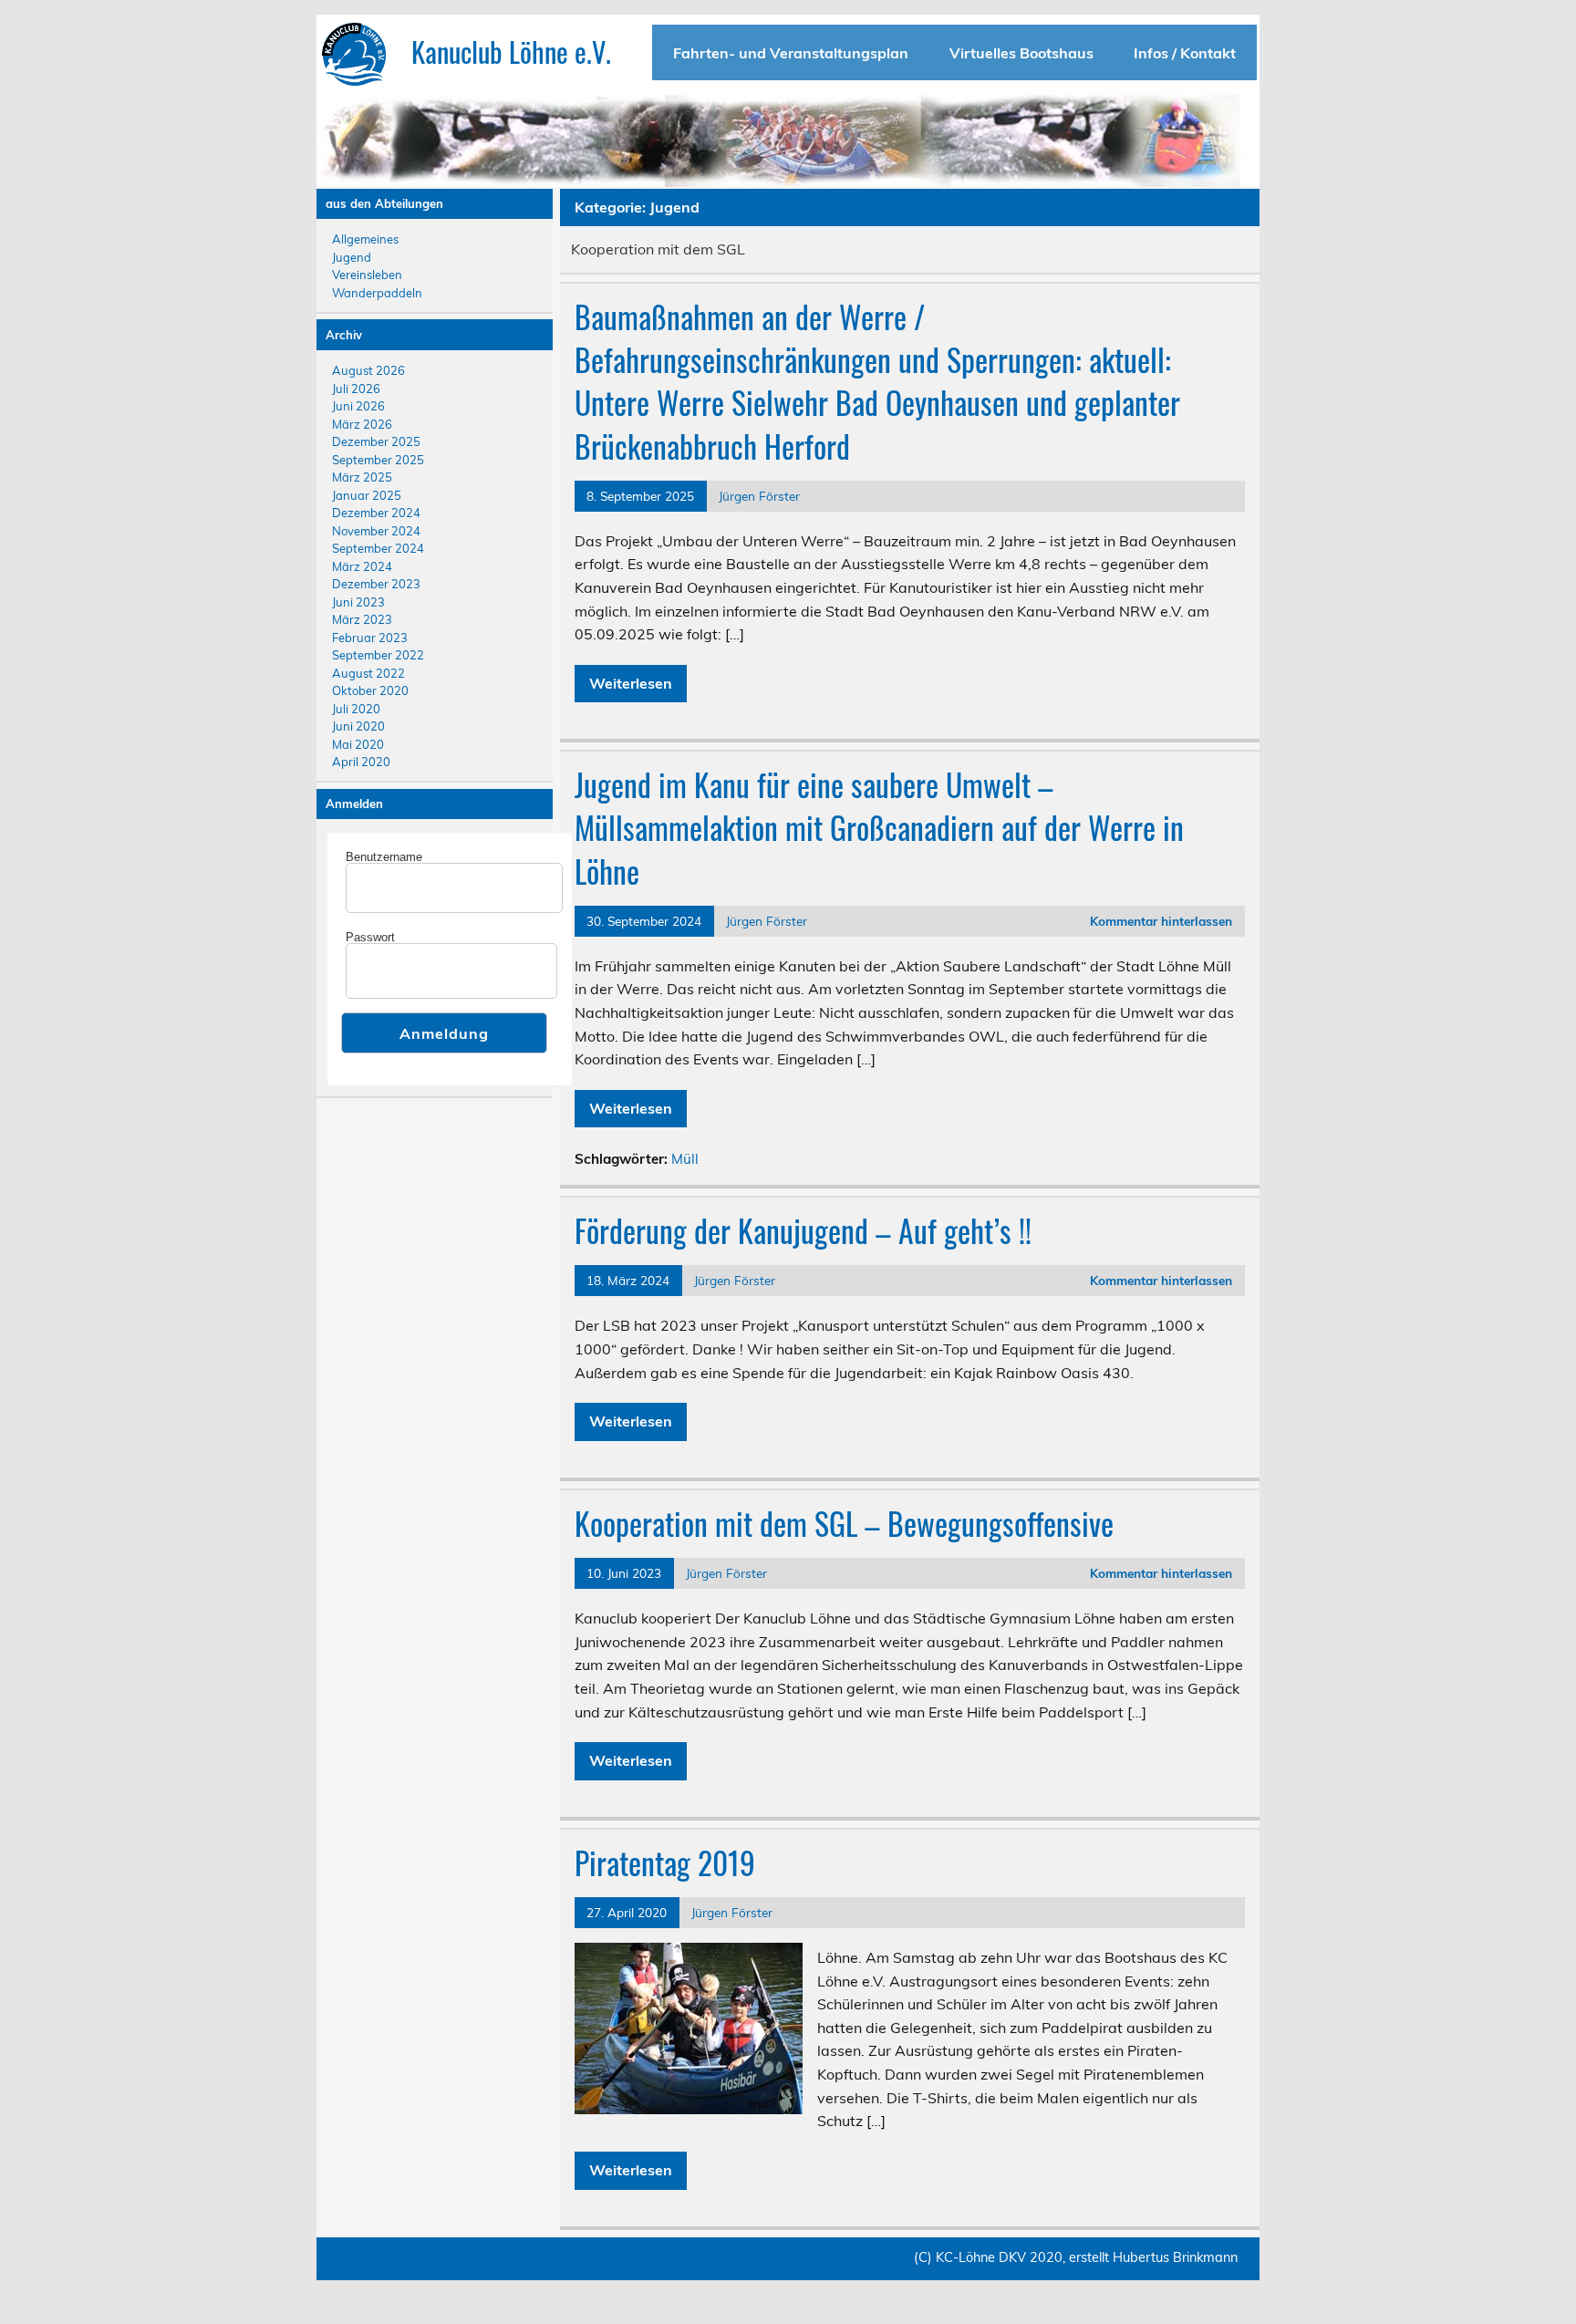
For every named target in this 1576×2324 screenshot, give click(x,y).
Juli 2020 (356, 709)
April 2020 (361, 762)
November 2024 (376, 531)
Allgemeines (365, 239)
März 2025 (362, 477)
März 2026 (362, 424)
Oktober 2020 (370, 690)
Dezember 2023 (376, 584)
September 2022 (378, 655)
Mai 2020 (358, 744)
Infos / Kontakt (1185, 53)
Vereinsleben (367, 275)
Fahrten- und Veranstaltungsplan (791, 53)
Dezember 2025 (376, 441)
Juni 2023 (358, 602)
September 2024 (378, 548)
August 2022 (368, 673)
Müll (685, 1159)
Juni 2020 (358, 726)
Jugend (352, 257)
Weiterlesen (631, 683)
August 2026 (368, 370)
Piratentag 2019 (665, 1862)
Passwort (370, 937)
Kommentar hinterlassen (1161, 921)
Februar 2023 (370, 638)
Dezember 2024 (376, 513)
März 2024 (362, 566)
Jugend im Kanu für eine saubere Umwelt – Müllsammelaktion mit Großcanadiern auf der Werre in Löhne (879, 827)
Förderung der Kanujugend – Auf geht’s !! (803, 1230)
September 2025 (378, 460)
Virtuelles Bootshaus (1021, 53)
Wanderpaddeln (377, 293)
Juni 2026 (358, 406)
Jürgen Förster (759, 496)
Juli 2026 (356, 389)
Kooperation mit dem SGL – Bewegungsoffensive (844, 1523)
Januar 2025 (367, 495)
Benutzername (384, 857)
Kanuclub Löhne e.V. (511, 52)
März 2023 (362, 619)
